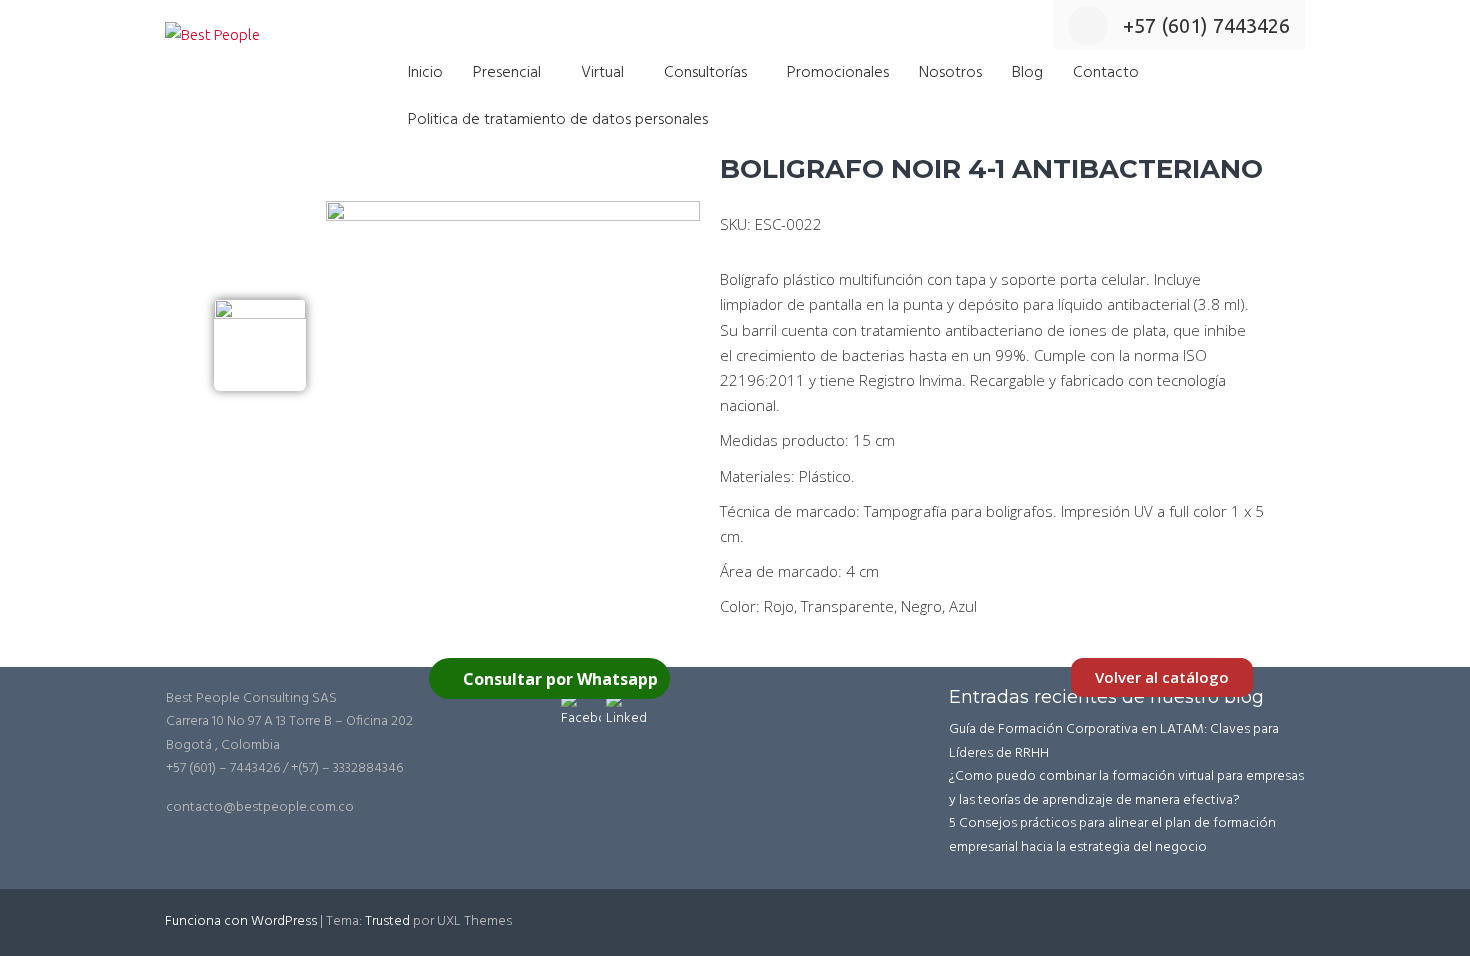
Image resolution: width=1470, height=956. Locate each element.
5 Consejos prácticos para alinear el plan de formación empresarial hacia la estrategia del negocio (1112, 835)
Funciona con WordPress (241, 921)
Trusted (387, 921)
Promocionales (838, 73)
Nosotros (950, 73)
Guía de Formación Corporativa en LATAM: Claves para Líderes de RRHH (1114, 741)
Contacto (1106, 73)
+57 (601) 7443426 (1206, 25)
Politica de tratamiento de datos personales (558, 120)
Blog (1027, 73)
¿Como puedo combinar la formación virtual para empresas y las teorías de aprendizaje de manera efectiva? (1126, 788)
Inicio (425, 73)
